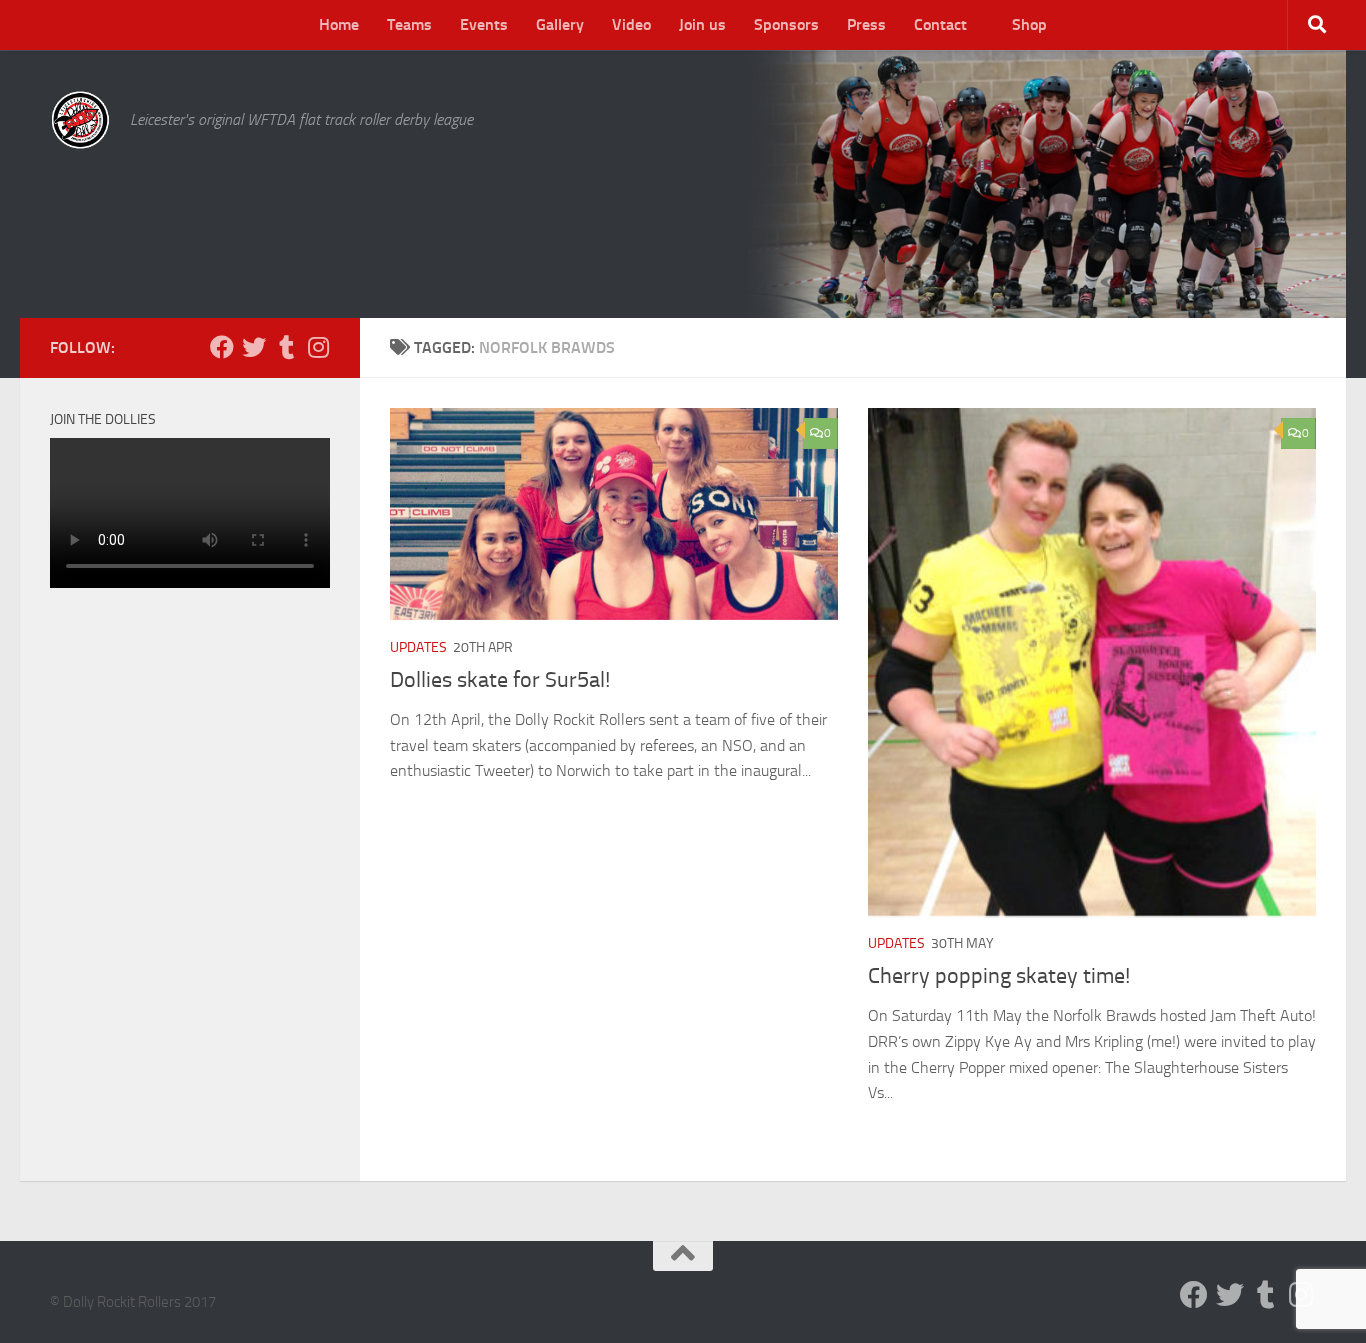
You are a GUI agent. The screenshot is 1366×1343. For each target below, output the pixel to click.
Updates (418, 647)
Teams (409, 24)
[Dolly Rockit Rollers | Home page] (80, 120)
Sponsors (786, 24)
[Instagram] (318, 347)
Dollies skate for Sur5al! (500, 680)
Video (631, 24)
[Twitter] (254, 347)
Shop (1029, 24)
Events (484, 24)
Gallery (560, 24)
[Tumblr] (286, 347)
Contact (940, 24)
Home (339, 24)
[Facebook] (222, 347)
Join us (702, 24)
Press (866, 24)
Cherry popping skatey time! (999, 976)
